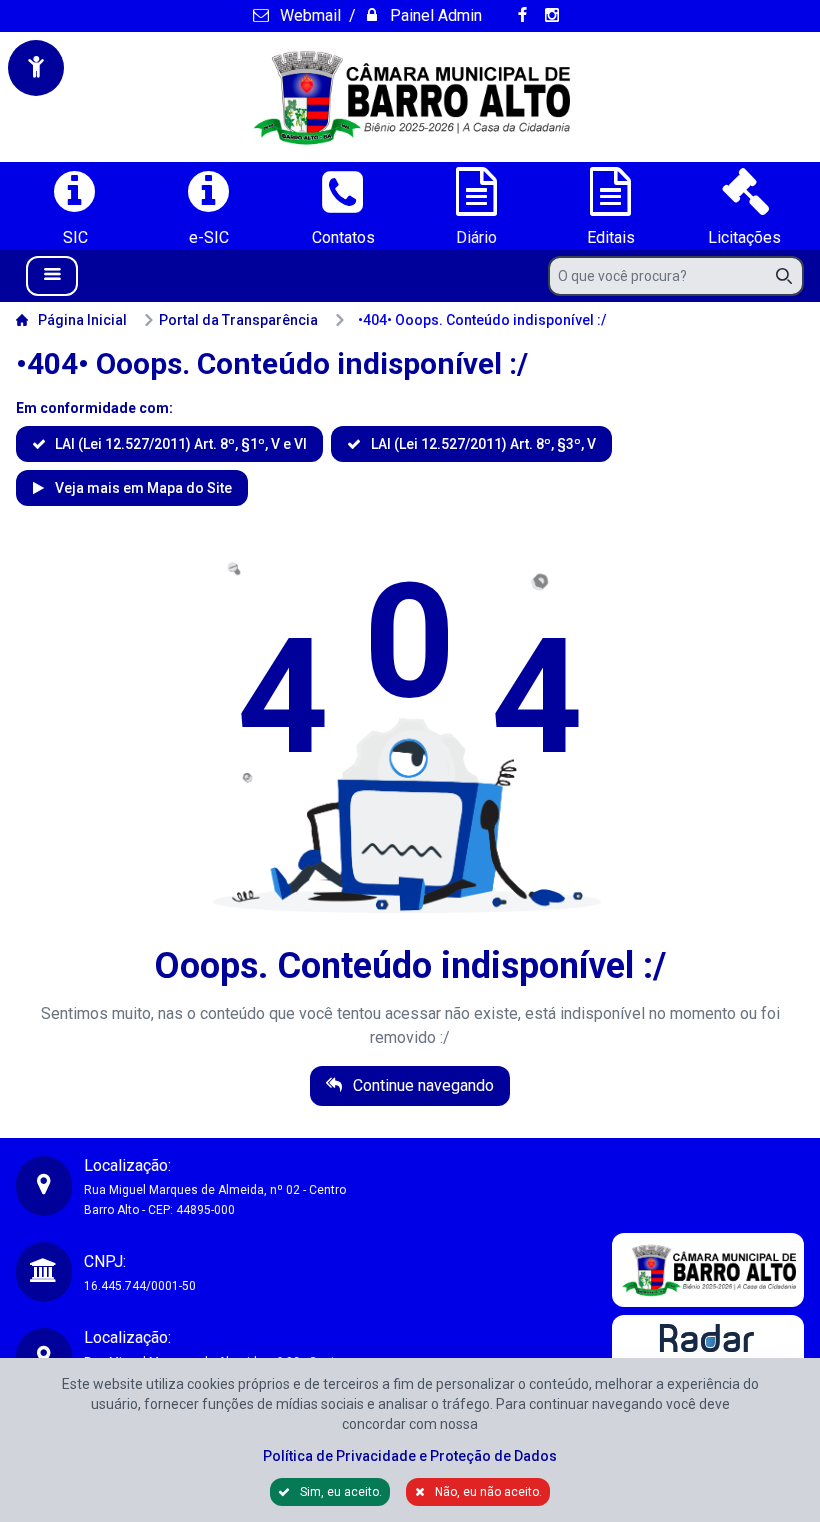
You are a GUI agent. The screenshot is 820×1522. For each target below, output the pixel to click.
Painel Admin (434, 15)
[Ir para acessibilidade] (36, 68)
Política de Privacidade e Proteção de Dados (410, 1456)
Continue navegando (421, 1085)
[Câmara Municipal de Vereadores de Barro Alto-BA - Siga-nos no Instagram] (555, 15)
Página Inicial (82, 320)
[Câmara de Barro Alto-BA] (410, 97)
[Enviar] (790, 276)
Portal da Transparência (238, 320)
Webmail (308, 15)
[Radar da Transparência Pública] (708, 1354)
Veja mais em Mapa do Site (142, 488)
